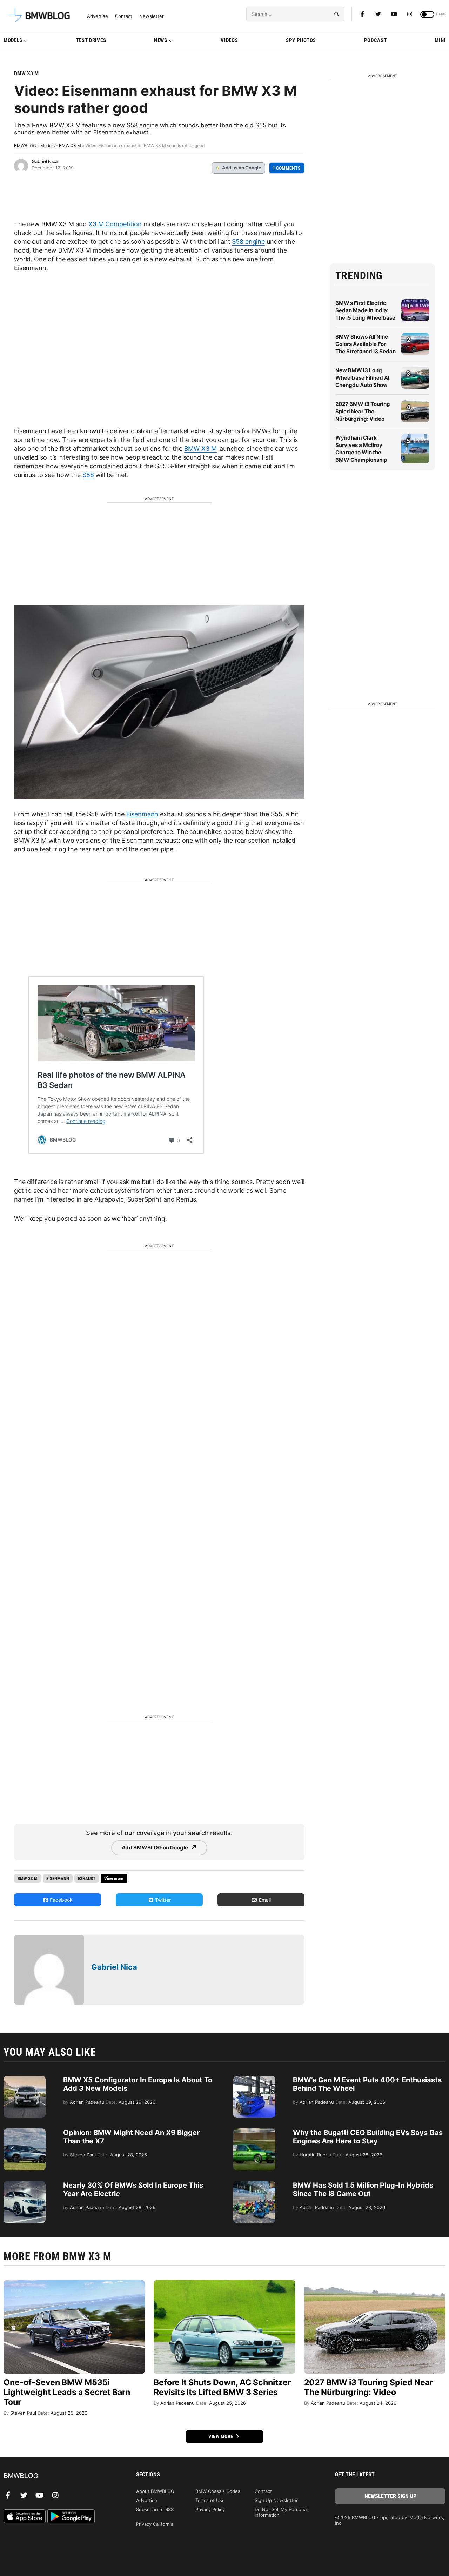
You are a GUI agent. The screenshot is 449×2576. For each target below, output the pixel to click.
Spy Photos (301, 40)
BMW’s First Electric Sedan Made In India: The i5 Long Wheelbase (365, 310)
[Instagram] (410, 14)
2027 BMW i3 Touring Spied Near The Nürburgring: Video (363, 411)
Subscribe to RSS (155, 2509)
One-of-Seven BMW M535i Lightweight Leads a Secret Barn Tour (67, 2392)
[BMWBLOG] (59, 2476)
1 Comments (287, 168)
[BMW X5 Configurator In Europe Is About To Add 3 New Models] (25, 2079)
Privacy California (155, 2524)
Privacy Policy (210, 2509)
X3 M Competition (115, 224)
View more (221, 2436)
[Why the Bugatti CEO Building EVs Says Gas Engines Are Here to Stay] (254, 2132)
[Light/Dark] (427, 14)
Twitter (162, 1900)
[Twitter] (378, 14)
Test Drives (91, 40)
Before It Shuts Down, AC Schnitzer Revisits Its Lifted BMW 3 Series (222, 2387)
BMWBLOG (25, 145)
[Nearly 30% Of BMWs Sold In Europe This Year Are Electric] (25, 2184)
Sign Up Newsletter (276, 2500)
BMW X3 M (26, 73)
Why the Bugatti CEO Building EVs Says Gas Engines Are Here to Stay (368, 2137)
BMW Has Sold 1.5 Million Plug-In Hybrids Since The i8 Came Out (363, 2189)
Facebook (61, 1900)
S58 (88, 475)
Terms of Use (210, 2500)
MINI (440, 40)
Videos (229, 40)
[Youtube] (394, 14)
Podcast (376, 40)
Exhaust (87, 1878)
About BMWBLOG (155, 2491)
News (161, 40)
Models (13, 40)
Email (264, 1900)
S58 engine (248, 242)
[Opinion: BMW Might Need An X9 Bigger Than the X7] (25, 2132)
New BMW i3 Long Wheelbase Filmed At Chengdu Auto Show (363, 378)
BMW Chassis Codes (218, 2491)
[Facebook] (362, 14)
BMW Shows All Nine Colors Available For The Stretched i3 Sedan (366, 344)
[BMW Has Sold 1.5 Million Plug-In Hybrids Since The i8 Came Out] (254, 2184)
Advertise (98, 16)
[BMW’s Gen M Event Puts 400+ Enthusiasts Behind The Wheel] (254, 2079)
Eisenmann (142, 814)
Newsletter (152, 16)
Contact (124, 16)
